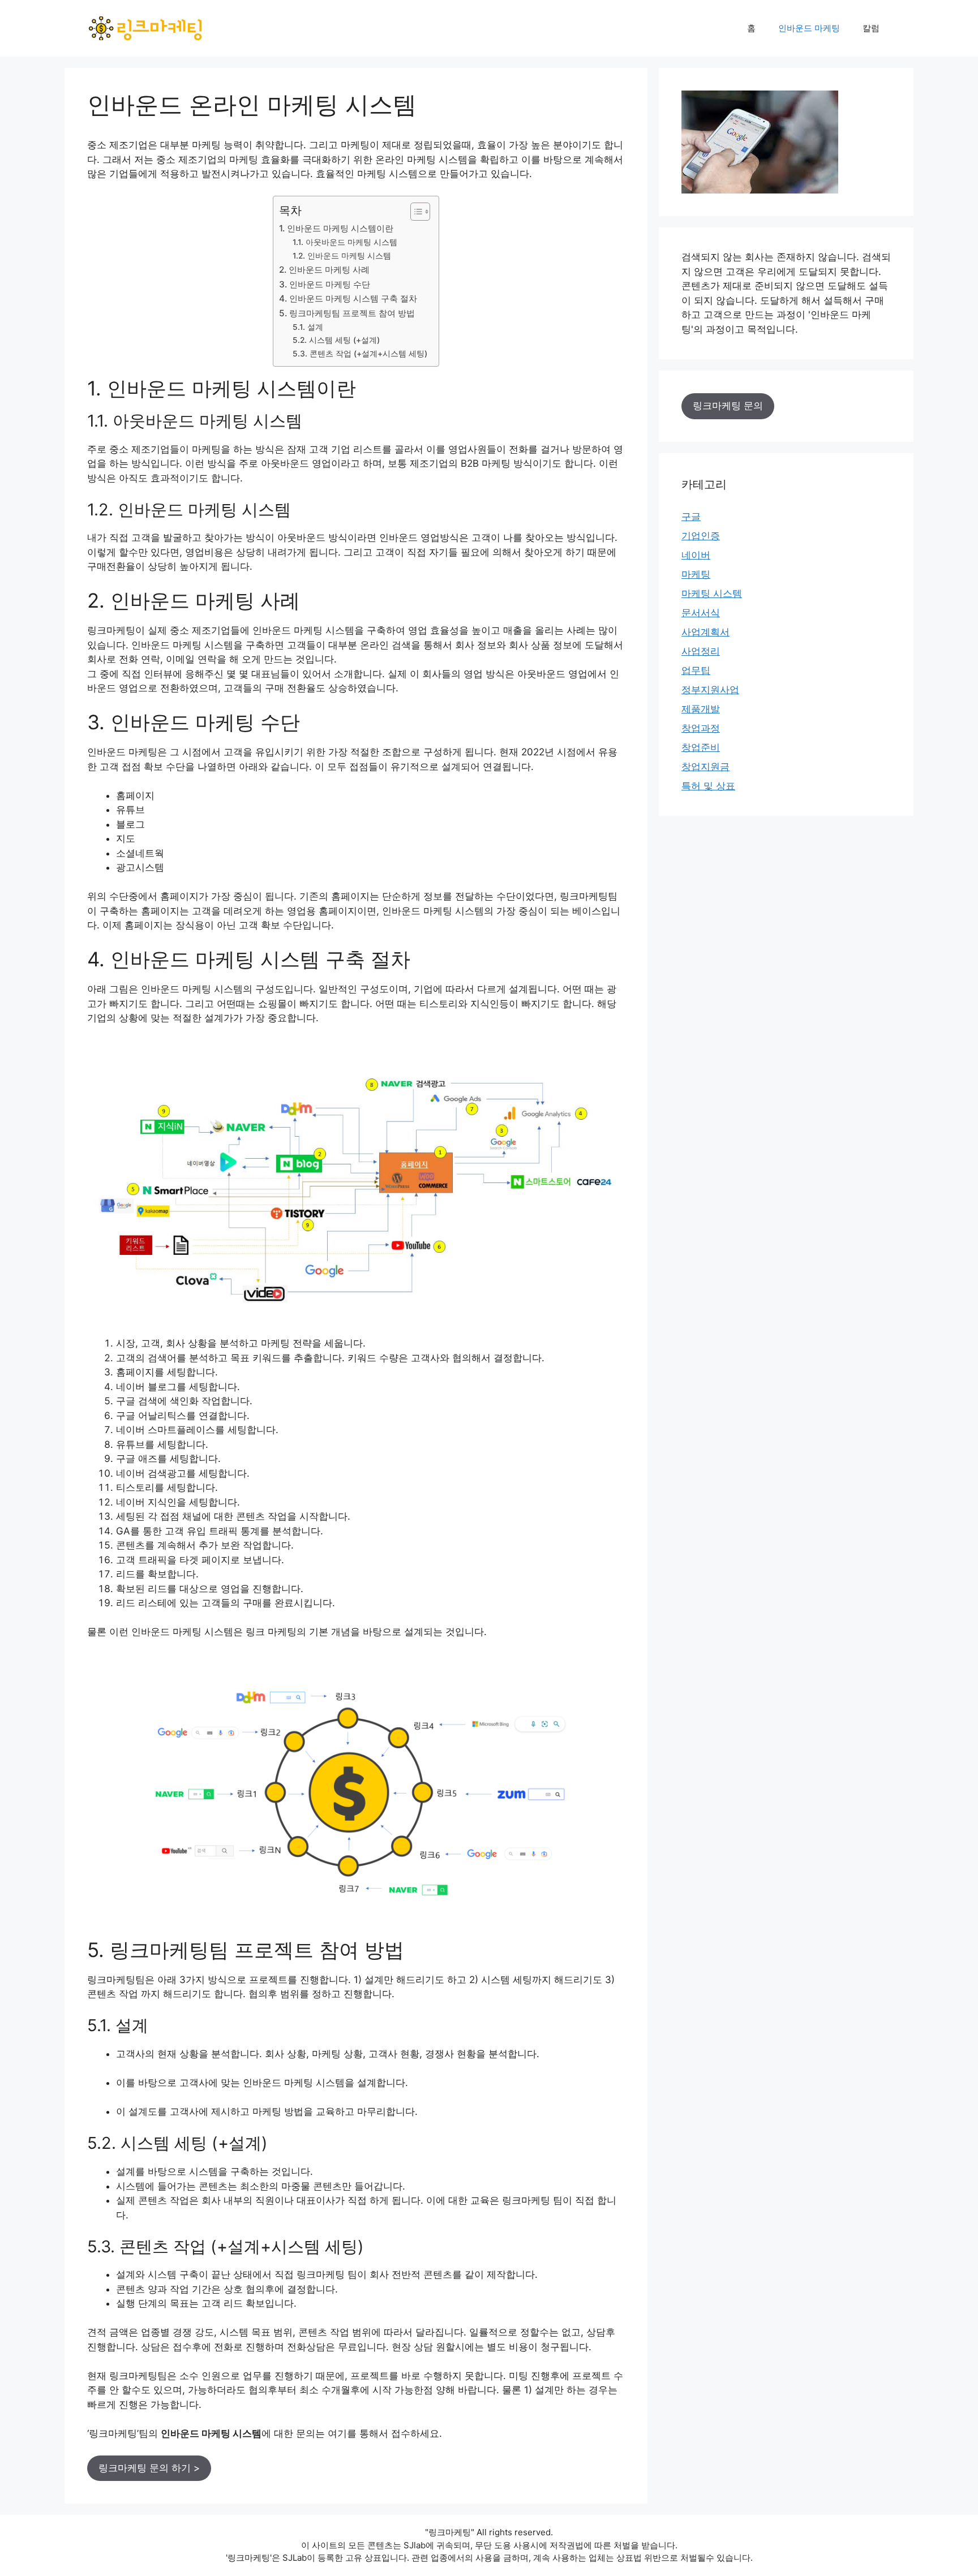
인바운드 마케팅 (809, 28)
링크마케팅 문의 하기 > (149, 2468)
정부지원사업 (710, 690)
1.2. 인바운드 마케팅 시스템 (342, 256)
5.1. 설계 (308, 327)
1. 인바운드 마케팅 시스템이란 (336, 228)
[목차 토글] (415, 212)
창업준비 (701, 747)
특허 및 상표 (708, 786)
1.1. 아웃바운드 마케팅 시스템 (345, 242)
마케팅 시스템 (712, 594)
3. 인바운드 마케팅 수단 (325, 284)
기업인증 (701, 536)
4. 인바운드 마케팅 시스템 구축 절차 (348, 298)
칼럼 (871, 28)
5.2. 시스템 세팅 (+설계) (336, 340)
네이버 (696, 555)
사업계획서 (705, 632)
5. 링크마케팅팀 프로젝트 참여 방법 (347, 313)
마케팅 (696, 574)
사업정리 (701, 651)
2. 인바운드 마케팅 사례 (324, 270)
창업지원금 (705, 767)
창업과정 (701, 728)
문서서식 (701, 613)
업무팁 (696, 670)
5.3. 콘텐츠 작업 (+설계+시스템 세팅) (360, 354)
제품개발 (701, 709)
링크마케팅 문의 (728, 406)
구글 (691, 517)
